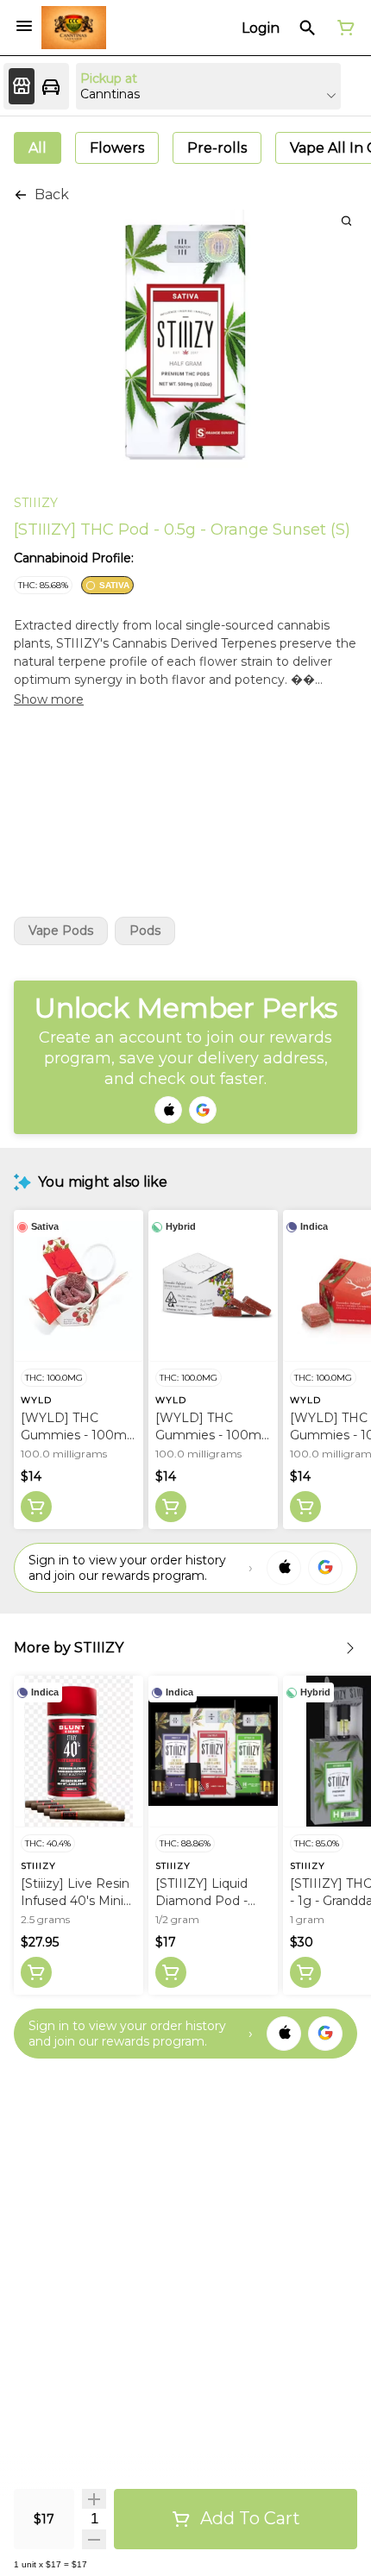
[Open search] (308, 28)
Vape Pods (61, 931)
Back (52, 194)
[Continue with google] (203, 1110)
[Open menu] (24, 26)
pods (145, 931)
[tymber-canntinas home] (74, 28)
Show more (49, 699)
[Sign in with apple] (284, 1568)
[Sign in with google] (325, 1568)
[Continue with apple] (168, 1110)
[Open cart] (343, 28)
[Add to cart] (36, 1507)
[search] (346, 220)
